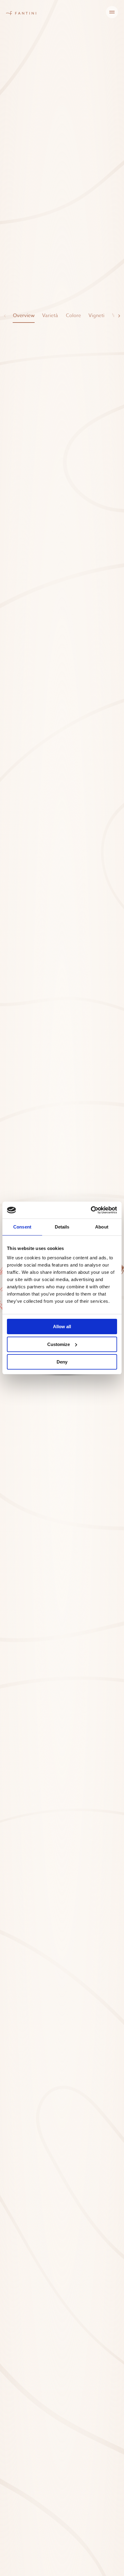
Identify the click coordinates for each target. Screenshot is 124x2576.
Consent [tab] (22, 1227)
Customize (59, 1344)
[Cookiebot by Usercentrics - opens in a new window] (91, 1210)
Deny (62, 1362)
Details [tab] (62, 1227)
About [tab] (102, 1227)
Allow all (62, 1327)
